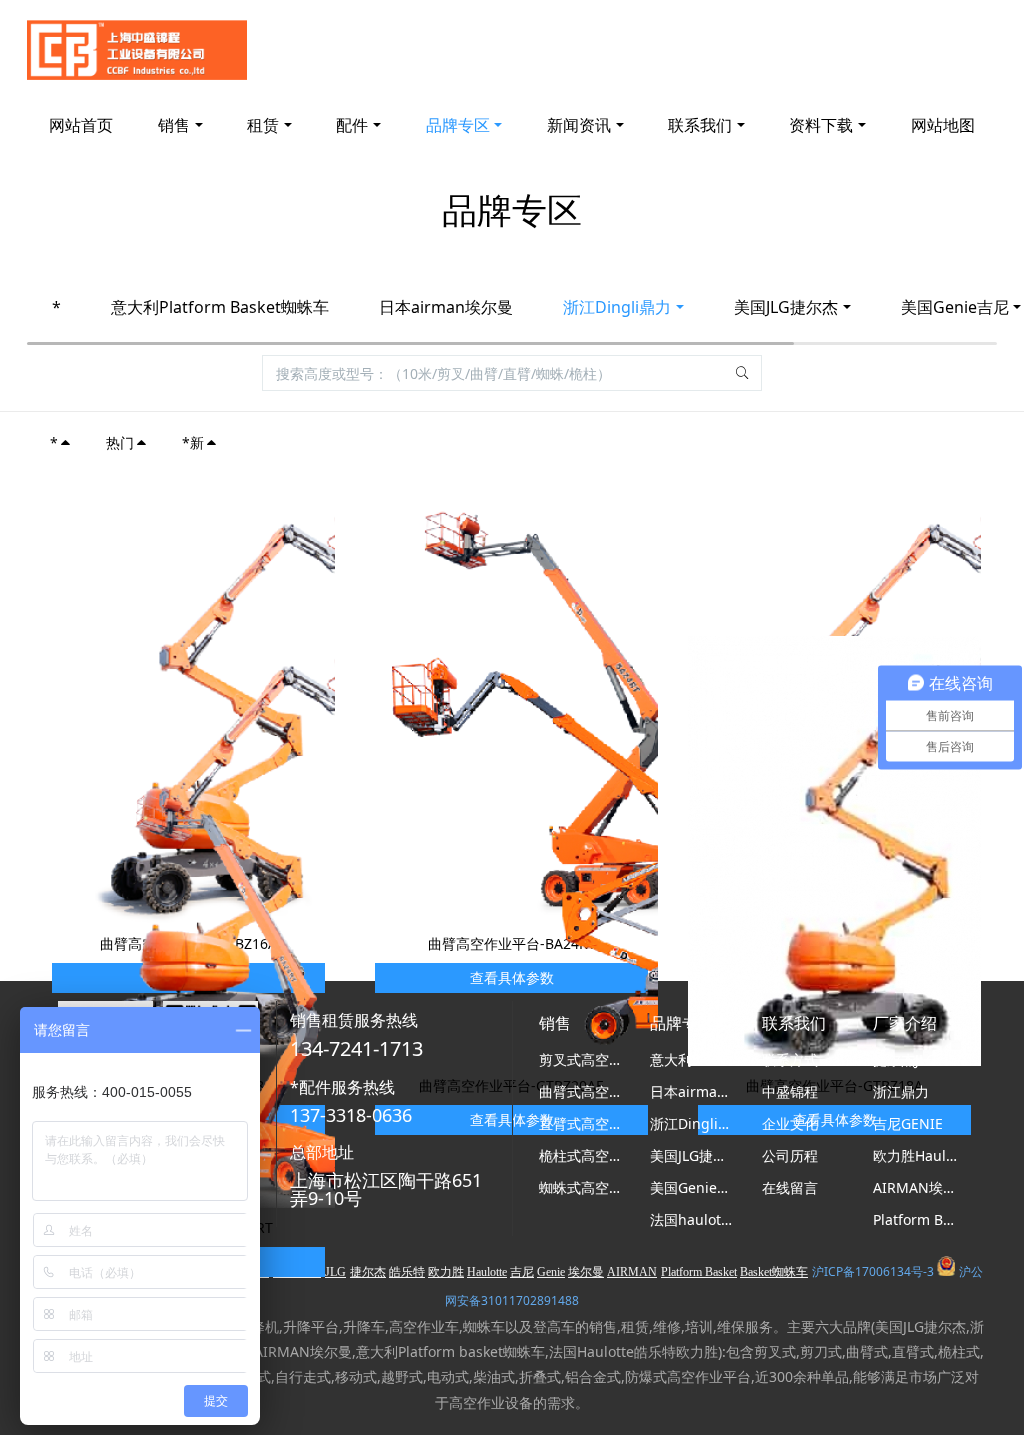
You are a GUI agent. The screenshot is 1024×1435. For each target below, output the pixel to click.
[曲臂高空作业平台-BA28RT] (257, 991)
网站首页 (81, 125)
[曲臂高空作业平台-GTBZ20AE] (580, 849)
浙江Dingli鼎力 (617, 307)
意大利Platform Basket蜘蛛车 (220, 307)
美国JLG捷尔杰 (786, 307)
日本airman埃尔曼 (446, 307)
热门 (120, 442)
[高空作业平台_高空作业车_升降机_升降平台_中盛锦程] (137, 50)
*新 (193, 442)
